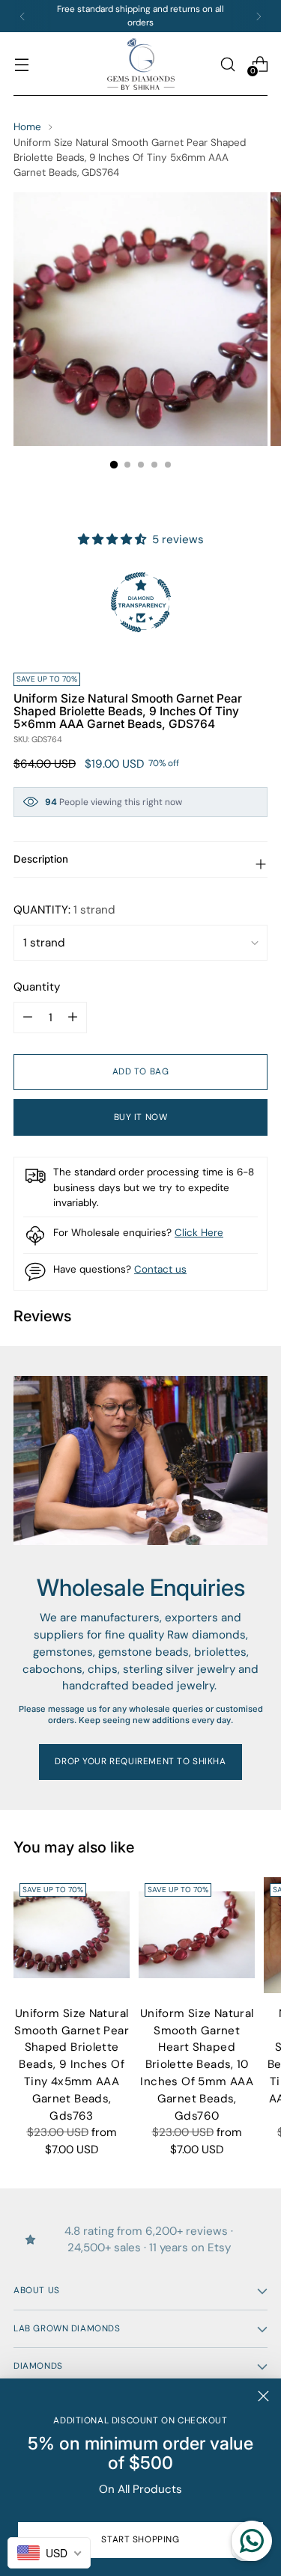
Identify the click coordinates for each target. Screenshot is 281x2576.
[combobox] (49, 2553)
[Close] (263, 2396)
